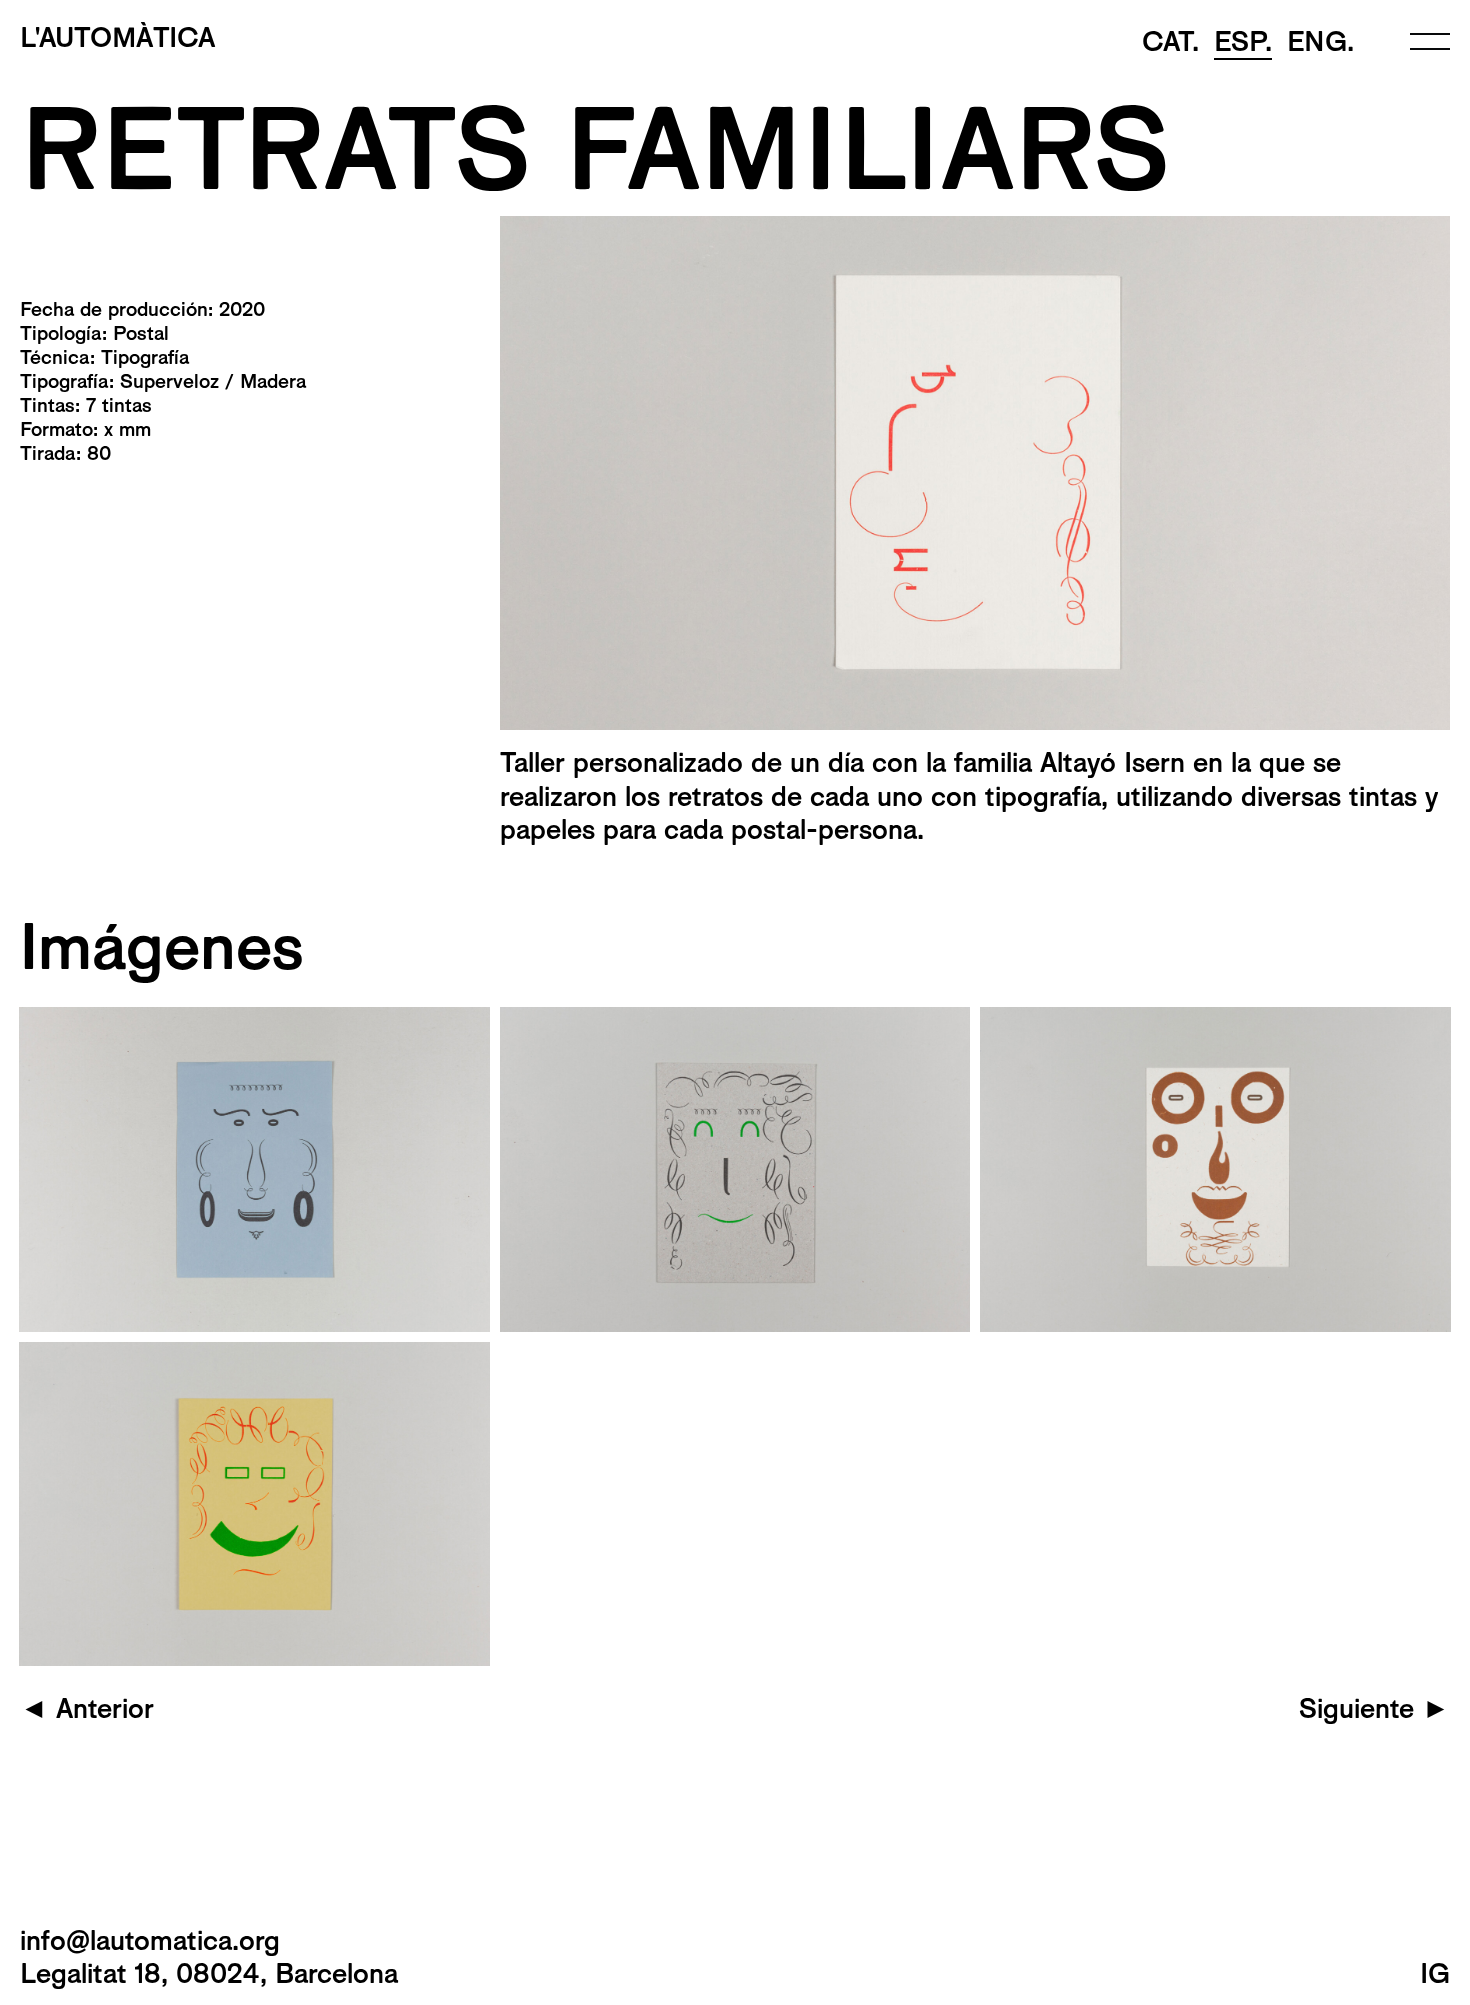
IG (1435, 1973)
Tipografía (145, 357)
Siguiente (1374, 1708)
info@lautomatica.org (150, 1940)
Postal (141, 333)
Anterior (87, 1708)
